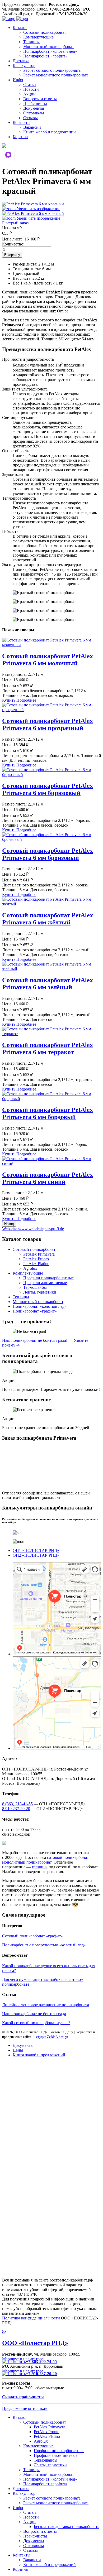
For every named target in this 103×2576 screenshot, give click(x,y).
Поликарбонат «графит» (45, 56)
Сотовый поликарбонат (45, 32)
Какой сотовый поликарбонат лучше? (36, 2023)
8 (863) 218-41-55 (17, 1804)
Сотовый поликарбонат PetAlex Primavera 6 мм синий (48, 1178)
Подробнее (26, 700)
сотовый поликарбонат (68, 1857)
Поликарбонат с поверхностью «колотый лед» (44, 1945)
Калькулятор (24, 66)
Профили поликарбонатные (48, 1278)
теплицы (40, 1867)
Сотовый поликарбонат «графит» (32, 1936)
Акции (29, 94)
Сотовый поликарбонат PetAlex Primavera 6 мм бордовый (48, 1113)
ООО (35, 2343)
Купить (9, 700)
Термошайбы (35, 1287)
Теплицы (31, 42)
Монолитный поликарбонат (49, 47)
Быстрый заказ (15, 223)
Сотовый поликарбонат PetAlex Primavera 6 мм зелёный (48, 984)
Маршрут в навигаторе (23, 2359)
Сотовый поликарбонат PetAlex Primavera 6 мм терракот (48, 1048)
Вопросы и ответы (40, 99)
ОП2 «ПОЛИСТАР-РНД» (36, 1555)
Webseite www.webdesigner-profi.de (33, 1229)
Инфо (18, 80)
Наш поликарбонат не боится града (34, 2014)
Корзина (20, 137)
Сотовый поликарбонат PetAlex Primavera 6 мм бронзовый (48, 854)
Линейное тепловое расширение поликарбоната (46, 2005)
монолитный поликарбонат (27, 1862)
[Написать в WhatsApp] (51, 2332)
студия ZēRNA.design (52, 2037)
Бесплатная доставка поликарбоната (67, 2527)
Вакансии (32, 127)
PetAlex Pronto (36, 1259)
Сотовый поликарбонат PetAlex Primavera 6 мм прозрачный (48, 724)
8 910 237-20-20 (16, 1809)
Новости (31, 89)
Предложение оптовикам (25, 2408)
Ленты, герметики (40, 1292)
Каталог (20, 28)
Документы (34, 108)
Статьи (30, 85)
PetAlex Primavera (39, 1254)
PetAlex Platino (36, 1264)
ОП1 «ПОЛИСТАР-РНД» (36, 1550)
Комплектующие (38, 37)
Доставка (21, 61)
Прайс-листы (35, 103)
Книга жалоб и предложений (50, 132)
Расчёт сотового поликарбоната (52, 70)
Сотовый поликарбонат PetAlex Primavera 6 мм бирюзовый (48, 789)
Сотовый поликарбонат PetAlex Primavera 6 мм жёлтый (48, 919)
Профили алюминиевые (45, 1283)
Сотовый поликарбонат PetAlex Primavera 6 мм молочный (48, 660)
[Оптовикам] (4, 146)
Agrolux (30, 1268)
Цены (18, 2050)
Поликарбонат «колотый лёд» (50, 51)
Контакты (22, 122)
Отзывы (31, 118)
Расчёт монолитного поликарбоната (56, 75)
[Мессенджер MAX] (8, 155)
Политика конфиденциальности (31, 2318)
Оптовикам (34, 113)
